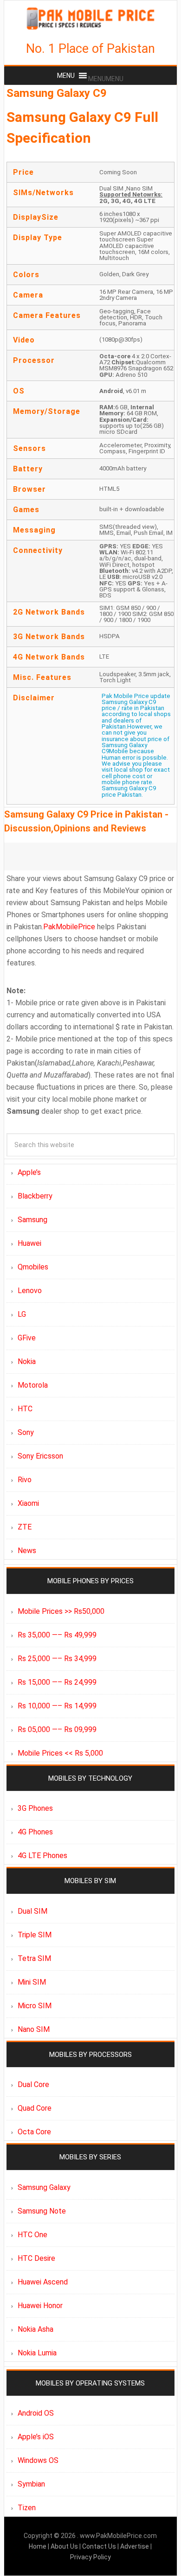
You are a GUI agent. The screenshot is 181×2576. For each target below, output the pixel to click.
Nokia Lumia (37, 2353)
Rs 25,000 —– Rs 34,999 (57, 1659)
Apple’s (29, 1172)
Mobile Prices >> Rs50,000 (61, 1611)
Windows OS (38, 2460)
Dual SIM (32, 1911)
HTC (25, 1409)
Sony (26, 1432)
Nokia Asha (36, 2329)
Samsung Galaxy (44, 2187)
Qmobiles (33, 1267)
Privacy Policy (90, 2557)
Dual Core (33, 2084)
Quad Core (35, 2108)
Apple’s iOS (36, 2437)
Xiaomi (28, 1503)
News (27, 1551)
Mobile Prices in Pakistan (90, 19)
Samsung (32, 1220)
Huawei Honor (40, 2306)
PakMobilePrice (69, 927)
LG (22, 1314)
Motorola (33, 1385)
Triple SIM (35, 1935)
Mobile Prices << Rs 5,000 (60, 1753)
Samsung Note (42, 2211)
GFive (27, 1338)
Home (38, 2546)
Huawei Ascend (43, 2282)
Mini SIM (32, 1982)
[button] (106, 79)
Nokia (27, 1361)
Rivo (25, 1480)
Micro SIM (35, 2006)
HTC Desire (36, 2258)
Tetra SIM (34, 1958)
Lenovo (30, 1291)
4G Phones (35, 1832)
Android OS (36, 2413)
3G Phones (35, 1808)
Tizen (27, 2508)
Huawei (29, 1243)
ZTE (25, 1527)
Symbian (31, 2484)
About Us (65, 2546)
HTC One (32, 2235)
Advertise (135, 2546)
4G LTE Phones (42, 1856)
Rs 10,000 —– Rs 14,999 (57, 1706)
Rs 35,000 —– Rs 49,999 (57, 1635)
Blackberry (35, 1196)
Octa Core (34, 2132)
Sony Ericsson (40, 1456)
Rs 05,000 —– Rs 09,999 (57, 1729)
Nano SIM (34, 2029)
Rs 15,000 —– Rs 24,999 (57, 1682)
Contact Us (100, 2546)
